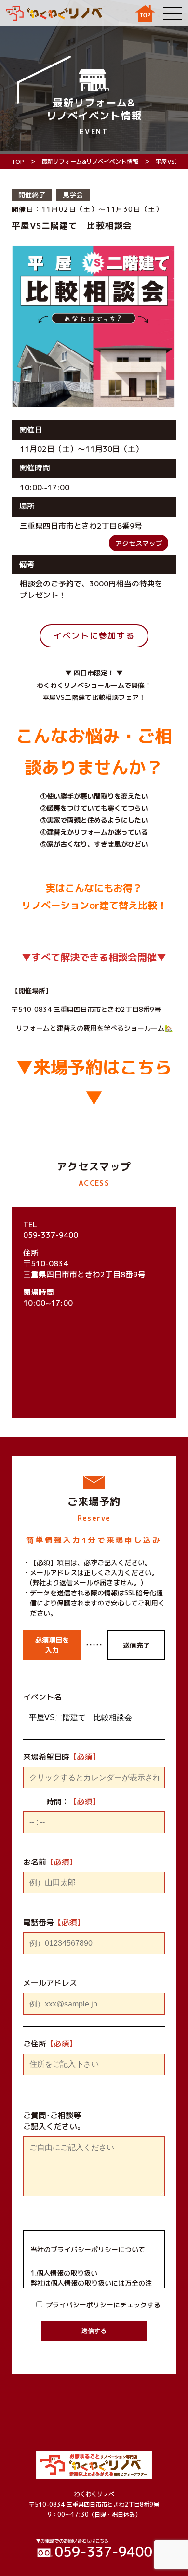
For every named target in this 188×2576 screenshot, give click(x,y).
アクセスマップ (139, 543)
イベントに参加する (94, 636)
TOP (18, 162)
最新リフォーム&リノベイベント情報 (90, 162)
